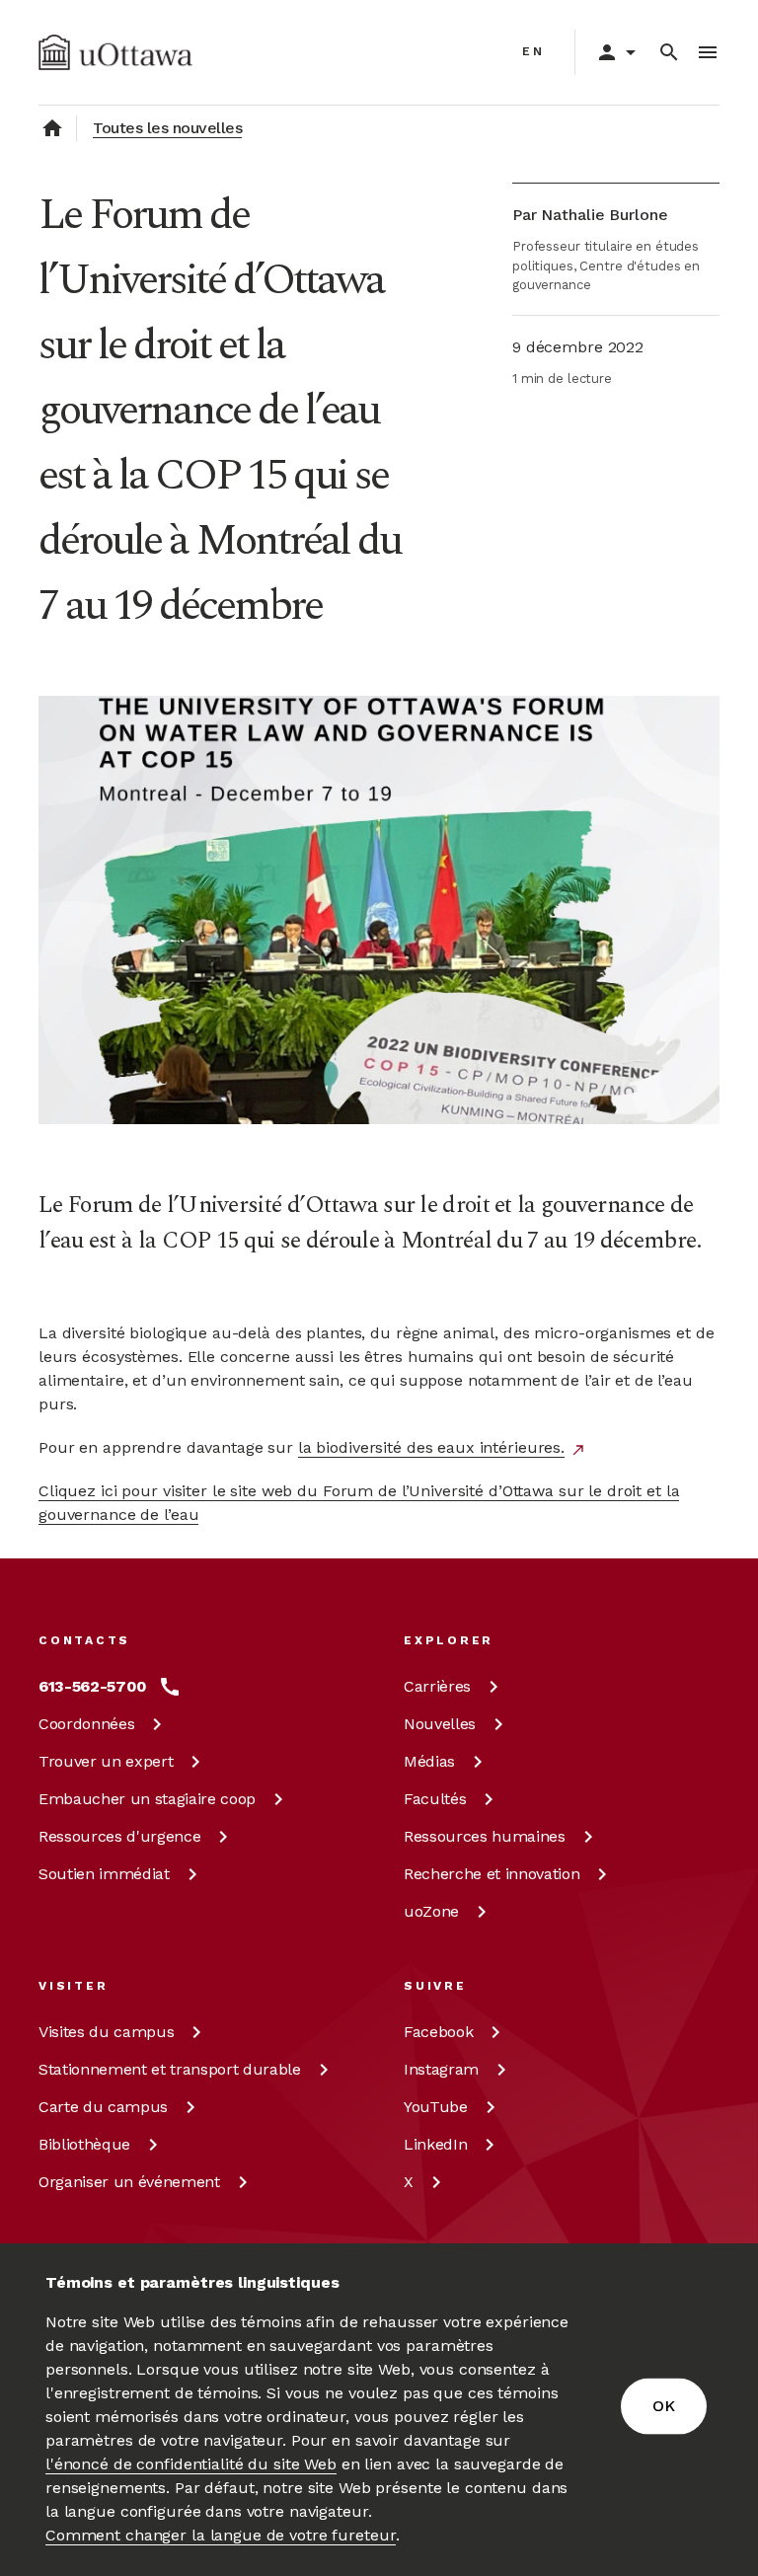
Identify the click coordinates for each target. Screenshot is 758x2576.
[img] (115, 52)
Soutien (104, 1874)
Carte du (103, 2107)
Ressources (119, 1836)
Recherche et (492, 1874)
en (533, 51)
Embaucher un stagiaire (147, 1799)
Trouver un (106, 1761)
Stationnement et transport (170, 2069)
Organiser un (129, 2182)
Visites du (106, 2032)
